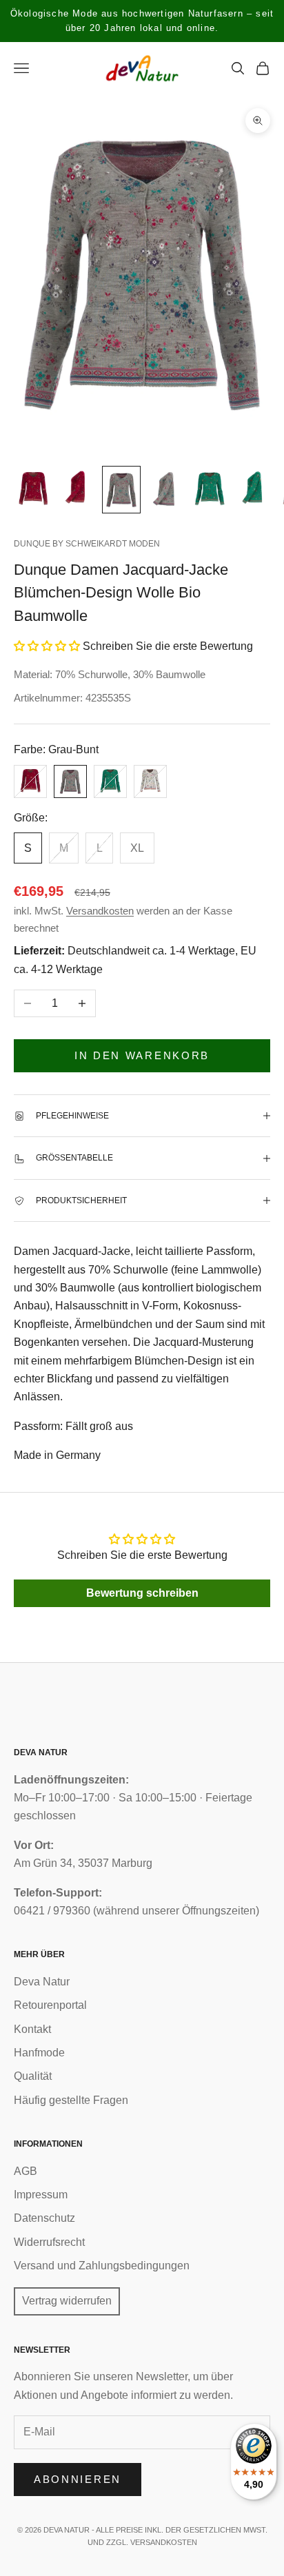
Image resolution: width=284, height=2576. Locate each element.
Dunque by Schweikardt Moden (87, 544)
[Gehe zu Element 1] (33, 490)
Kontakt (32, 2029)
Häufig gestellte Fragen (71, 2100)
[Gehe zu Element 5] (210, 490)
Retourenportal (50, 2005)
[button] (47, 646)
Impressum (41, 2195)
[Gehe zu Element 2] (77, 490)
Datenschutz (44, 2218)
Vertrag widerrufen (67, 2301)
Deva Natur (42, 1982)
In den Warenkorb (142, 1055)
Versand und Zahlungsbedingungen (102, 2266)
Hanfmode (39, 2053)
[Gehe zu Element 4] (165, 490)
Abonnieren (78, 2479)
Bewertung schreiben (142, 1593)
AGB (26, 2171)
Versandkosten (100, 911)
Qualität (33, 2076)
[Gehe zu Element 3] (121, 490)
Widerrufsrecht (49, 2242)
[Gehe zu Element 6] (254, 490)
